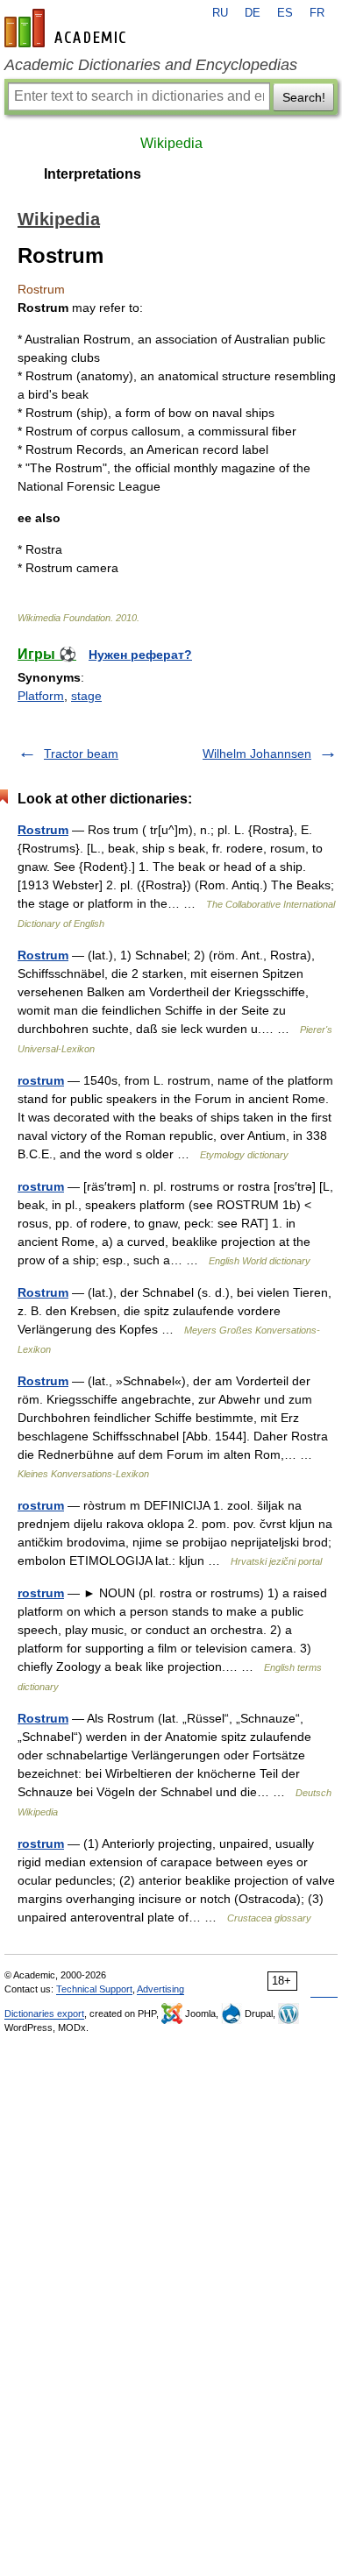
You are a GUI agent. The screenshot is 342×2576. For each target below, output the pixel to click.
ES (285, 13)
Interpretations (93, 174)
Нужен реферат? (140, 655)
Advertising (160, 1989)
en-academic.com (68, 28)
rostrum (41, 1080)
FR (317, 13)
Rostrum (43, 830)
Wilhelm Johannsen (257, 754)
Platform (41, 696)
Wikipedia (171, 143)
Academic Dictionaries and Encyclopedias (151, 65)
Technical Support (94, 1989)
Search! (304, 97)
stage (86, 696)
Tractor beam (81, 754)
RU (220, 13)
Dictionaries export (44, 2013)
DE (253, 13)
